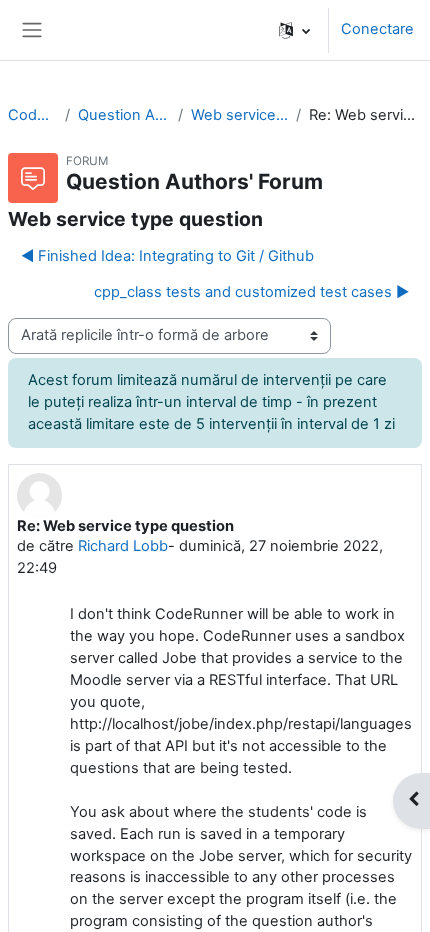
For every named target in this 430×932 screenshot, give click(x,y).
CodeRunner (32, 115)
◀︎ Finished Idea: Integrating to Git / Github (167, 256)
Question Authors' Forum (123, 115)
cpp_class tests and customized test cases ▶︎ (251, 292)
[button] (294, 30)
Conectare (377, 29)
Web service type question (240, 115)
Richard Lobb (123, 546)
